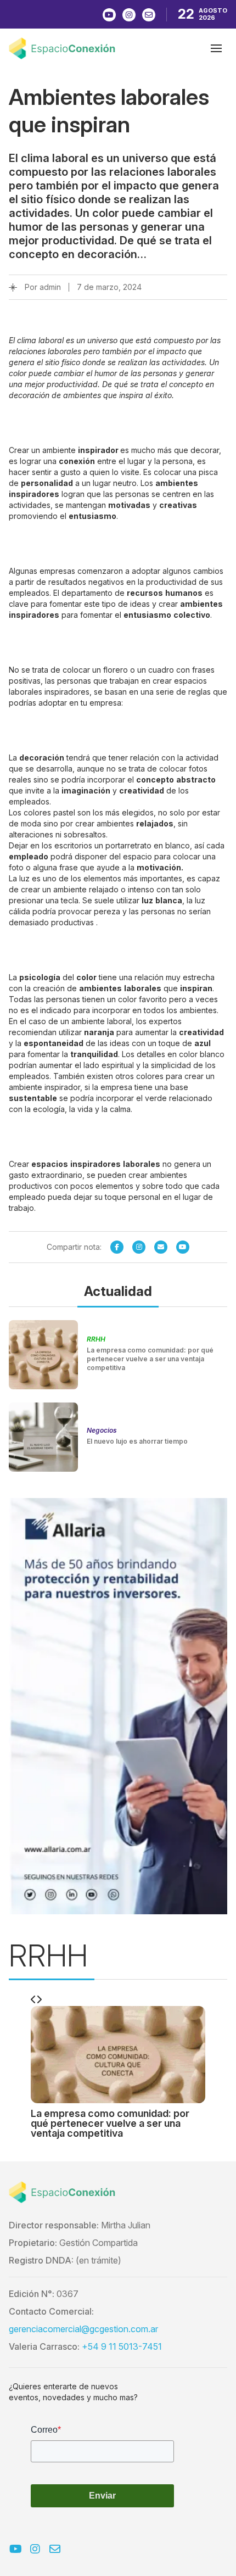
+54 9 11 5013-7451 (122, 2346)
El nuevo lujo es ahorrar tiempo (137, 1441)
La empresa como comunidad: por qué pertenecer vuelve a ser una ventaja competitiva (150, 1359)
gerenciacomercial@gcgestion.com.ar (83, 2329)
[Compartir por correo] (161, 1247)
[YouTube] (183, 1247)
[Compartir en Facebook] (117, 1247)
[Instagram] (139, 1247)
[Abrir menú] (216, 48)
